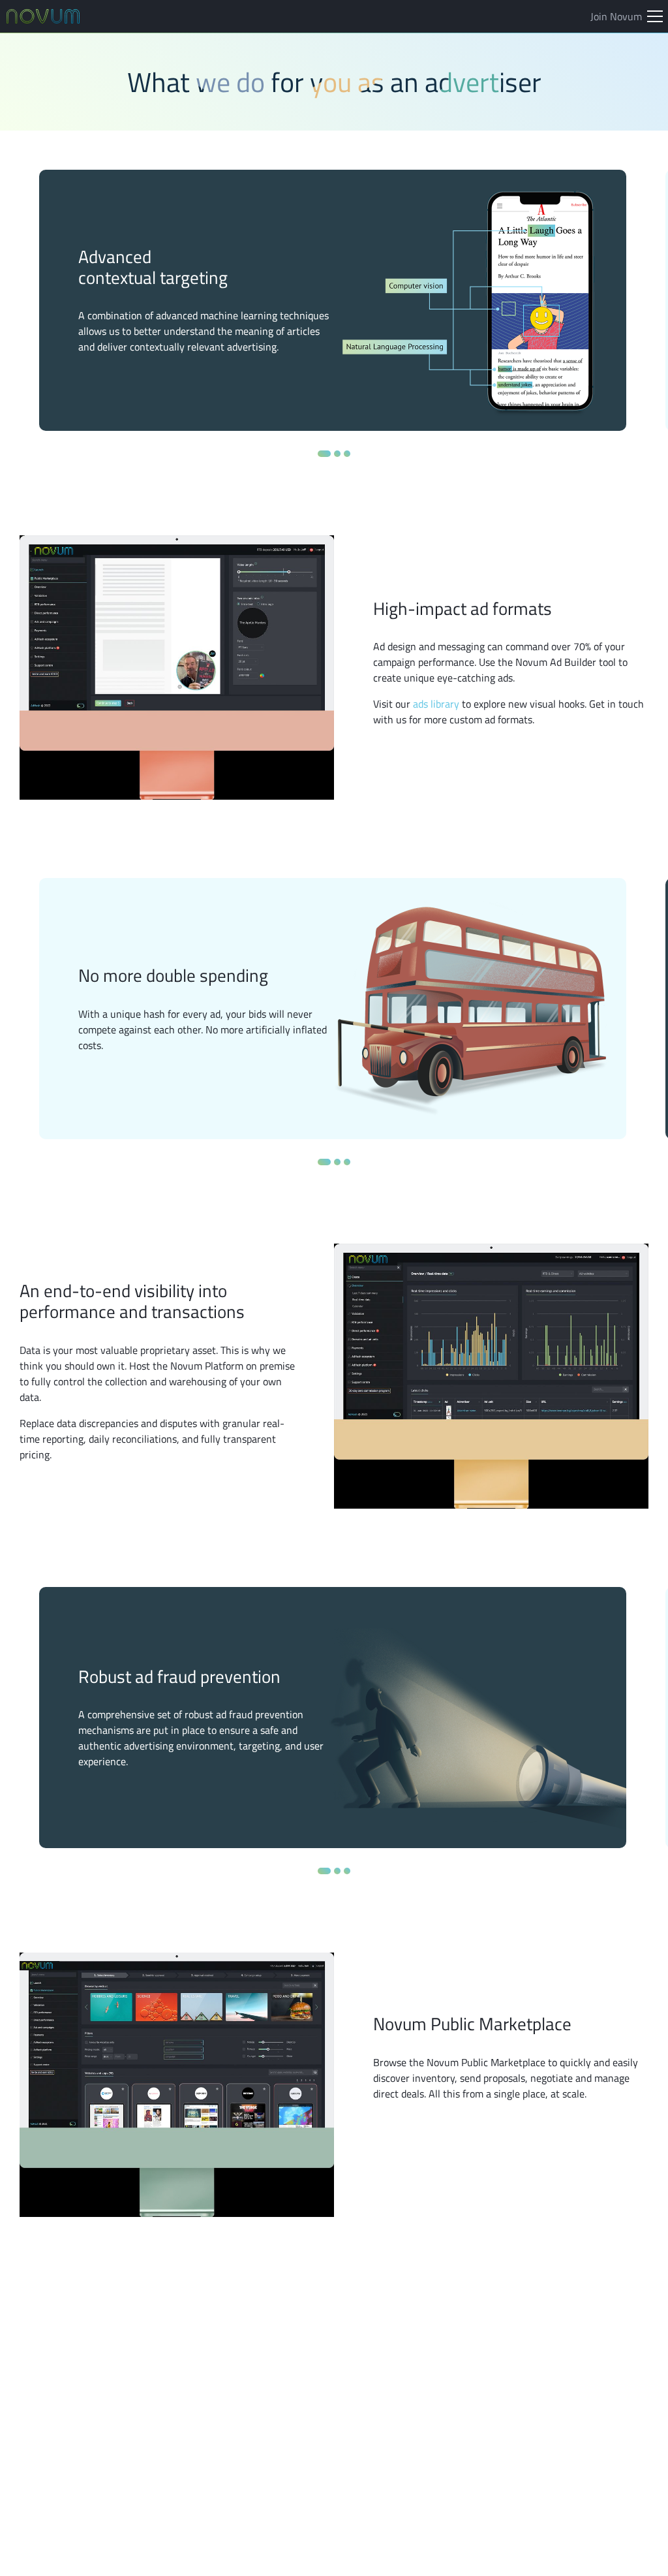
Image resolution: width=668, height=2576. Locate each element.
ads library (436, 704)
